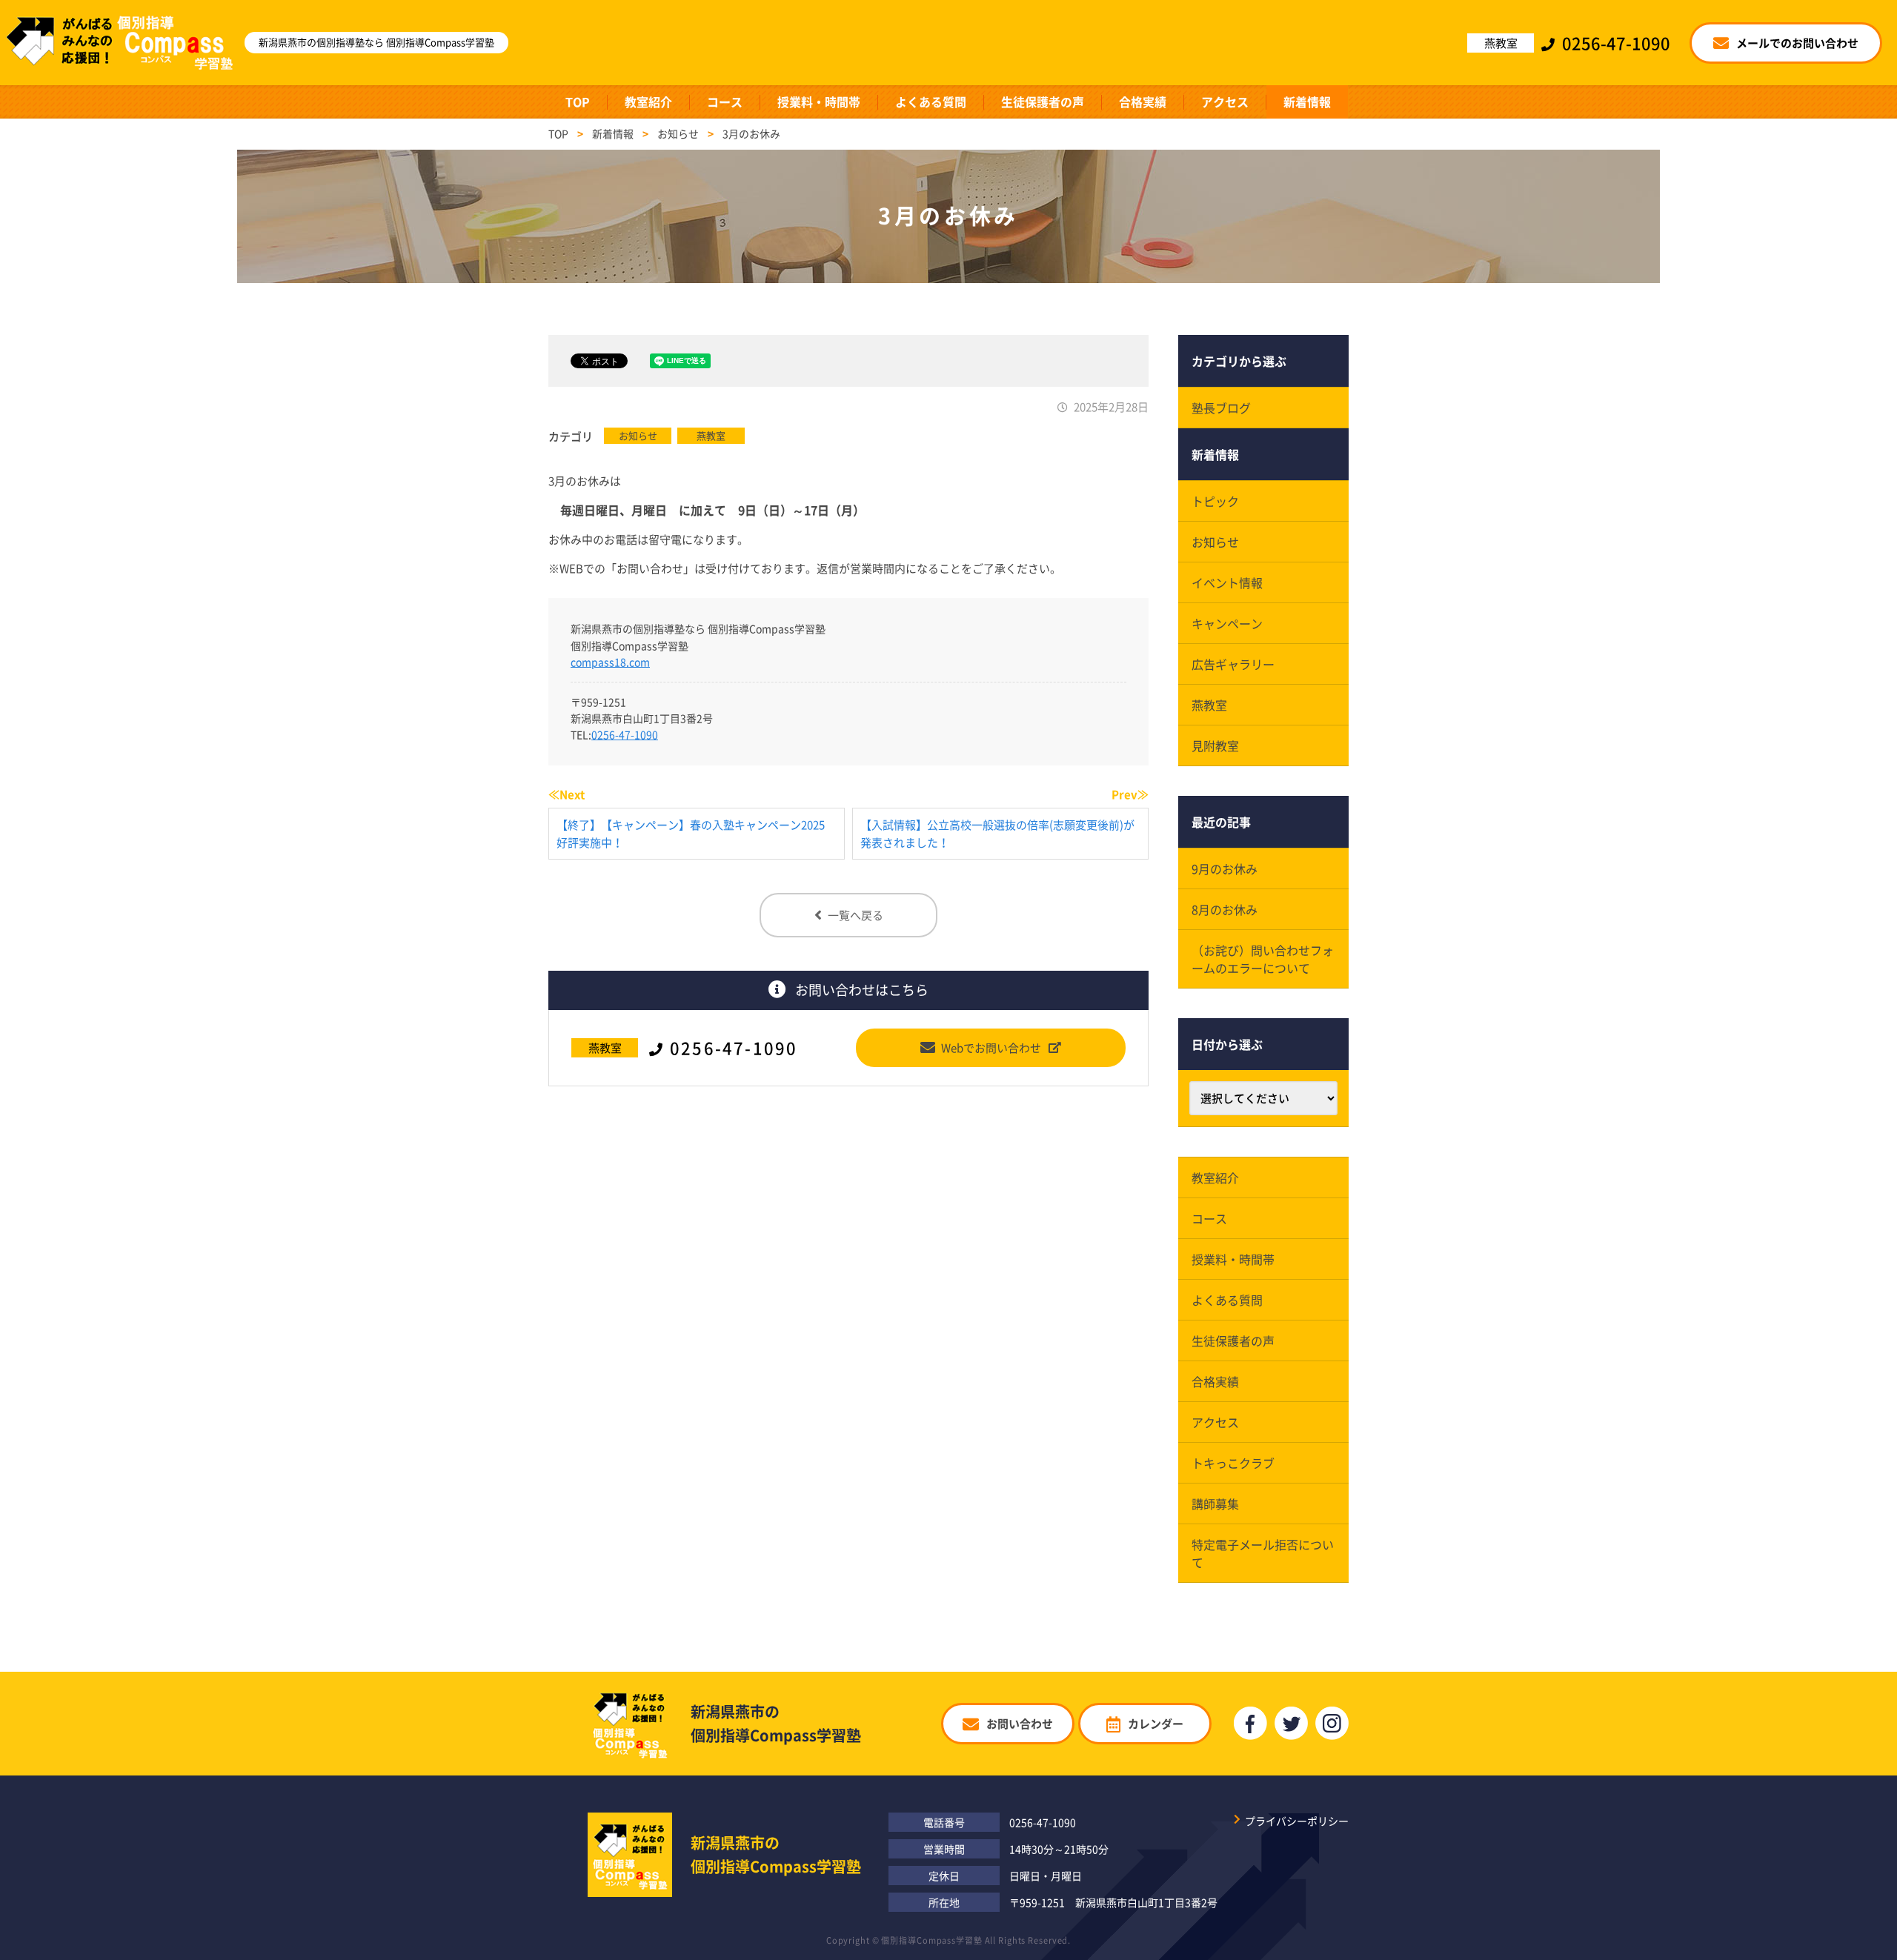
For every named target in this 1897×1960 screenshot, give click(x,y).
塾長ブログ (1221, 408)
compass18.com (610, 662)
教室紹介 (648, 102)
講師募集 (1215, 1504)
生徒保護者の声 (1043, 102)
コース (725, 102)
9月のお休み (1225, 868)
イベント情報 (1227, 582)
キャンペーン (1227, 623)
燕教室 (711, 435)
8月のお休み (1225, 909)
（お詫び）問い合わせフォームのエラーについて (1263, 959)
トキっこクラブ (1233, 1463)
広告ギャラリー (1233, 664)
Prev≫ (1130, 794)
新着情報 (1307, 102)
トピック (1215, 501)
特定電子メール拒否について (1263, 1553)
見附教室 (1215, 745)
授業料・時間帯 (819, 102)
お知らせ (638, 435)
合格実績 (1143, 102)
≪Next (567, 794)
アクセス (1225, 102)
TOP (578, 102)
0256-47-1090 (625, 734)
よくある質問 (931, 102)
